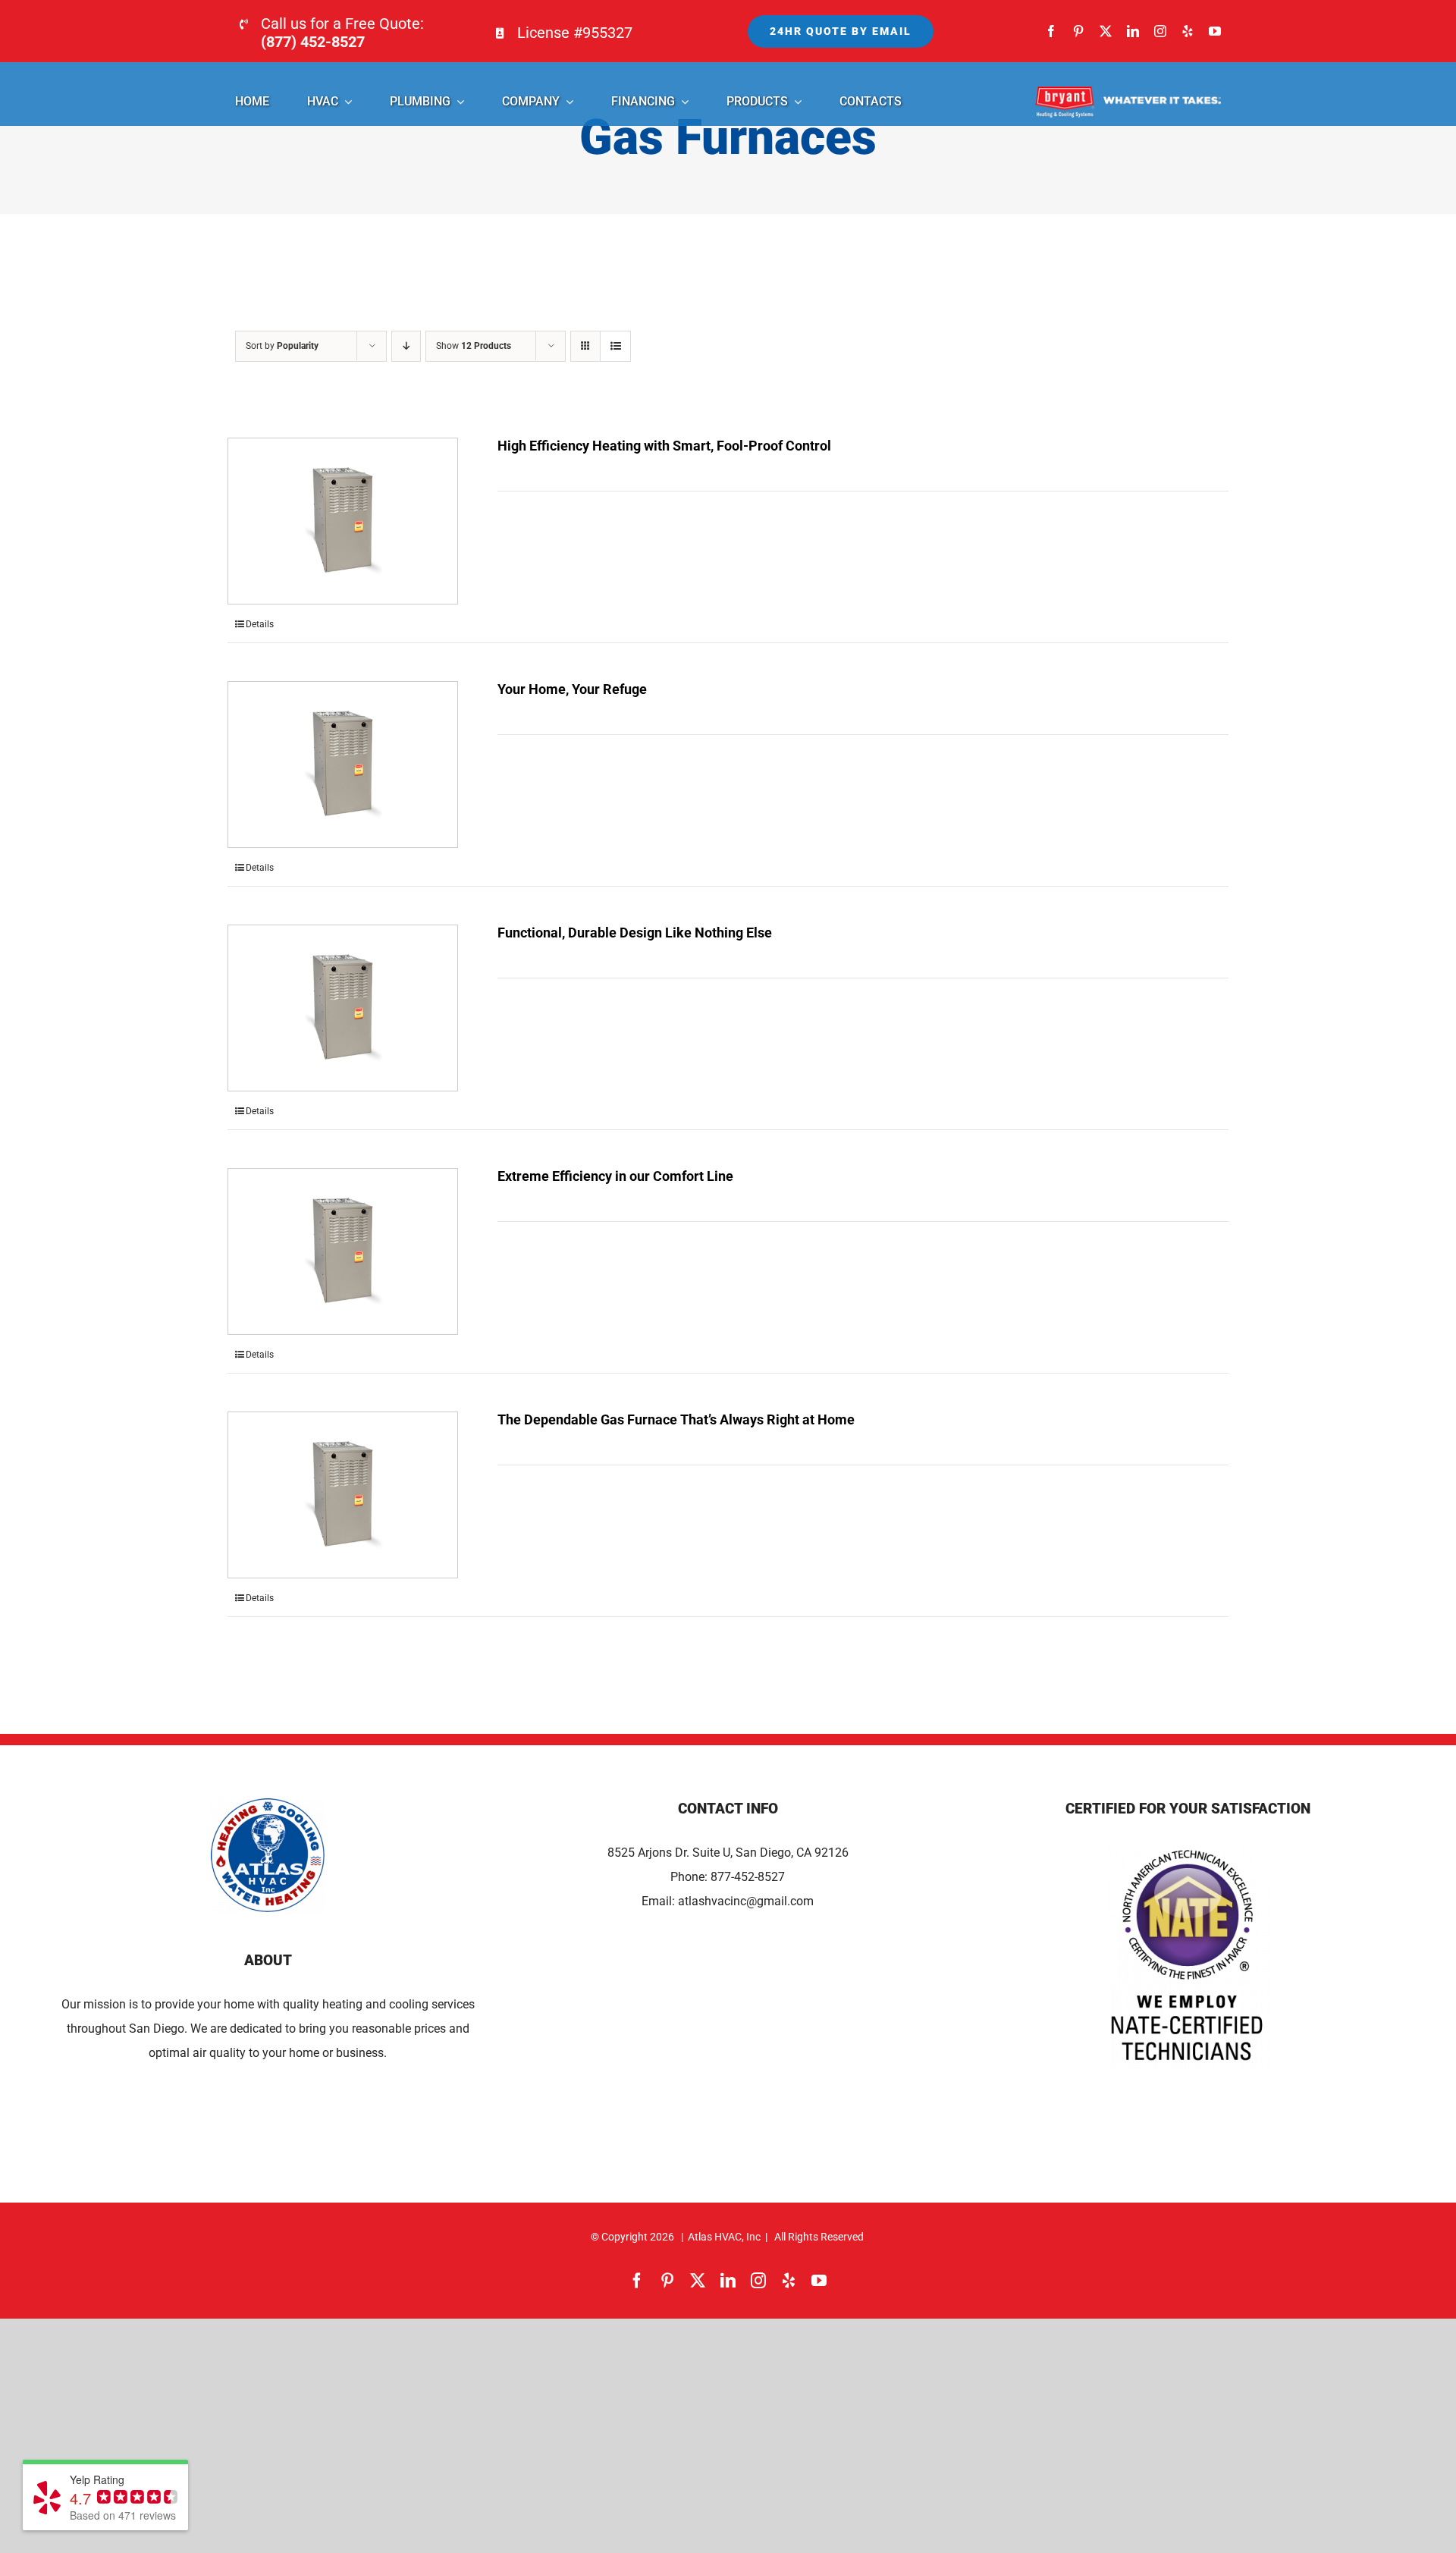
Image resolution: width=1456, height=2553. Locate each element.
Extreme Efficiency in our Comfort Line (615, 1176)
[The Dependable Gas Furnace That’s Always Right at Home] (343, 1495)
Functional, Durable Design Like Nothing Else (635, 933)
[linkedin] (1133, 31)
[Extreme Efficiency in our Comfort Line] (343, 1251)
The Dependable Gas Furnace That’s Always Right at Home (676, 1419)
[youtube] (1215, 31)
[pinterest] (1078, 31)
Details (260, 624)
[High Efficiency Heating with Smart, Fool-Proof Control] (343, 521)
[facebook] (1051, 31)
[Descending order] (406, 346)
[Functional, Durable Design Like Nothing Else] (343, 1008)
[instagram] (1160, 31)
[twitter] (1106, 31)
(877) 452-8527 (313, 42)
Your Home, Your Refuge (572, 689)
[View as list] (615, 346)
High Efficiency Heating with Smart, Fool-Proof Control (664, 446)
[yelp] (1188, 31)
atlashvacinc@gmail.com (746, 1901)
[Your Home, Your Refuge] (343, 765)
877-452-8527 (748, 1877)
